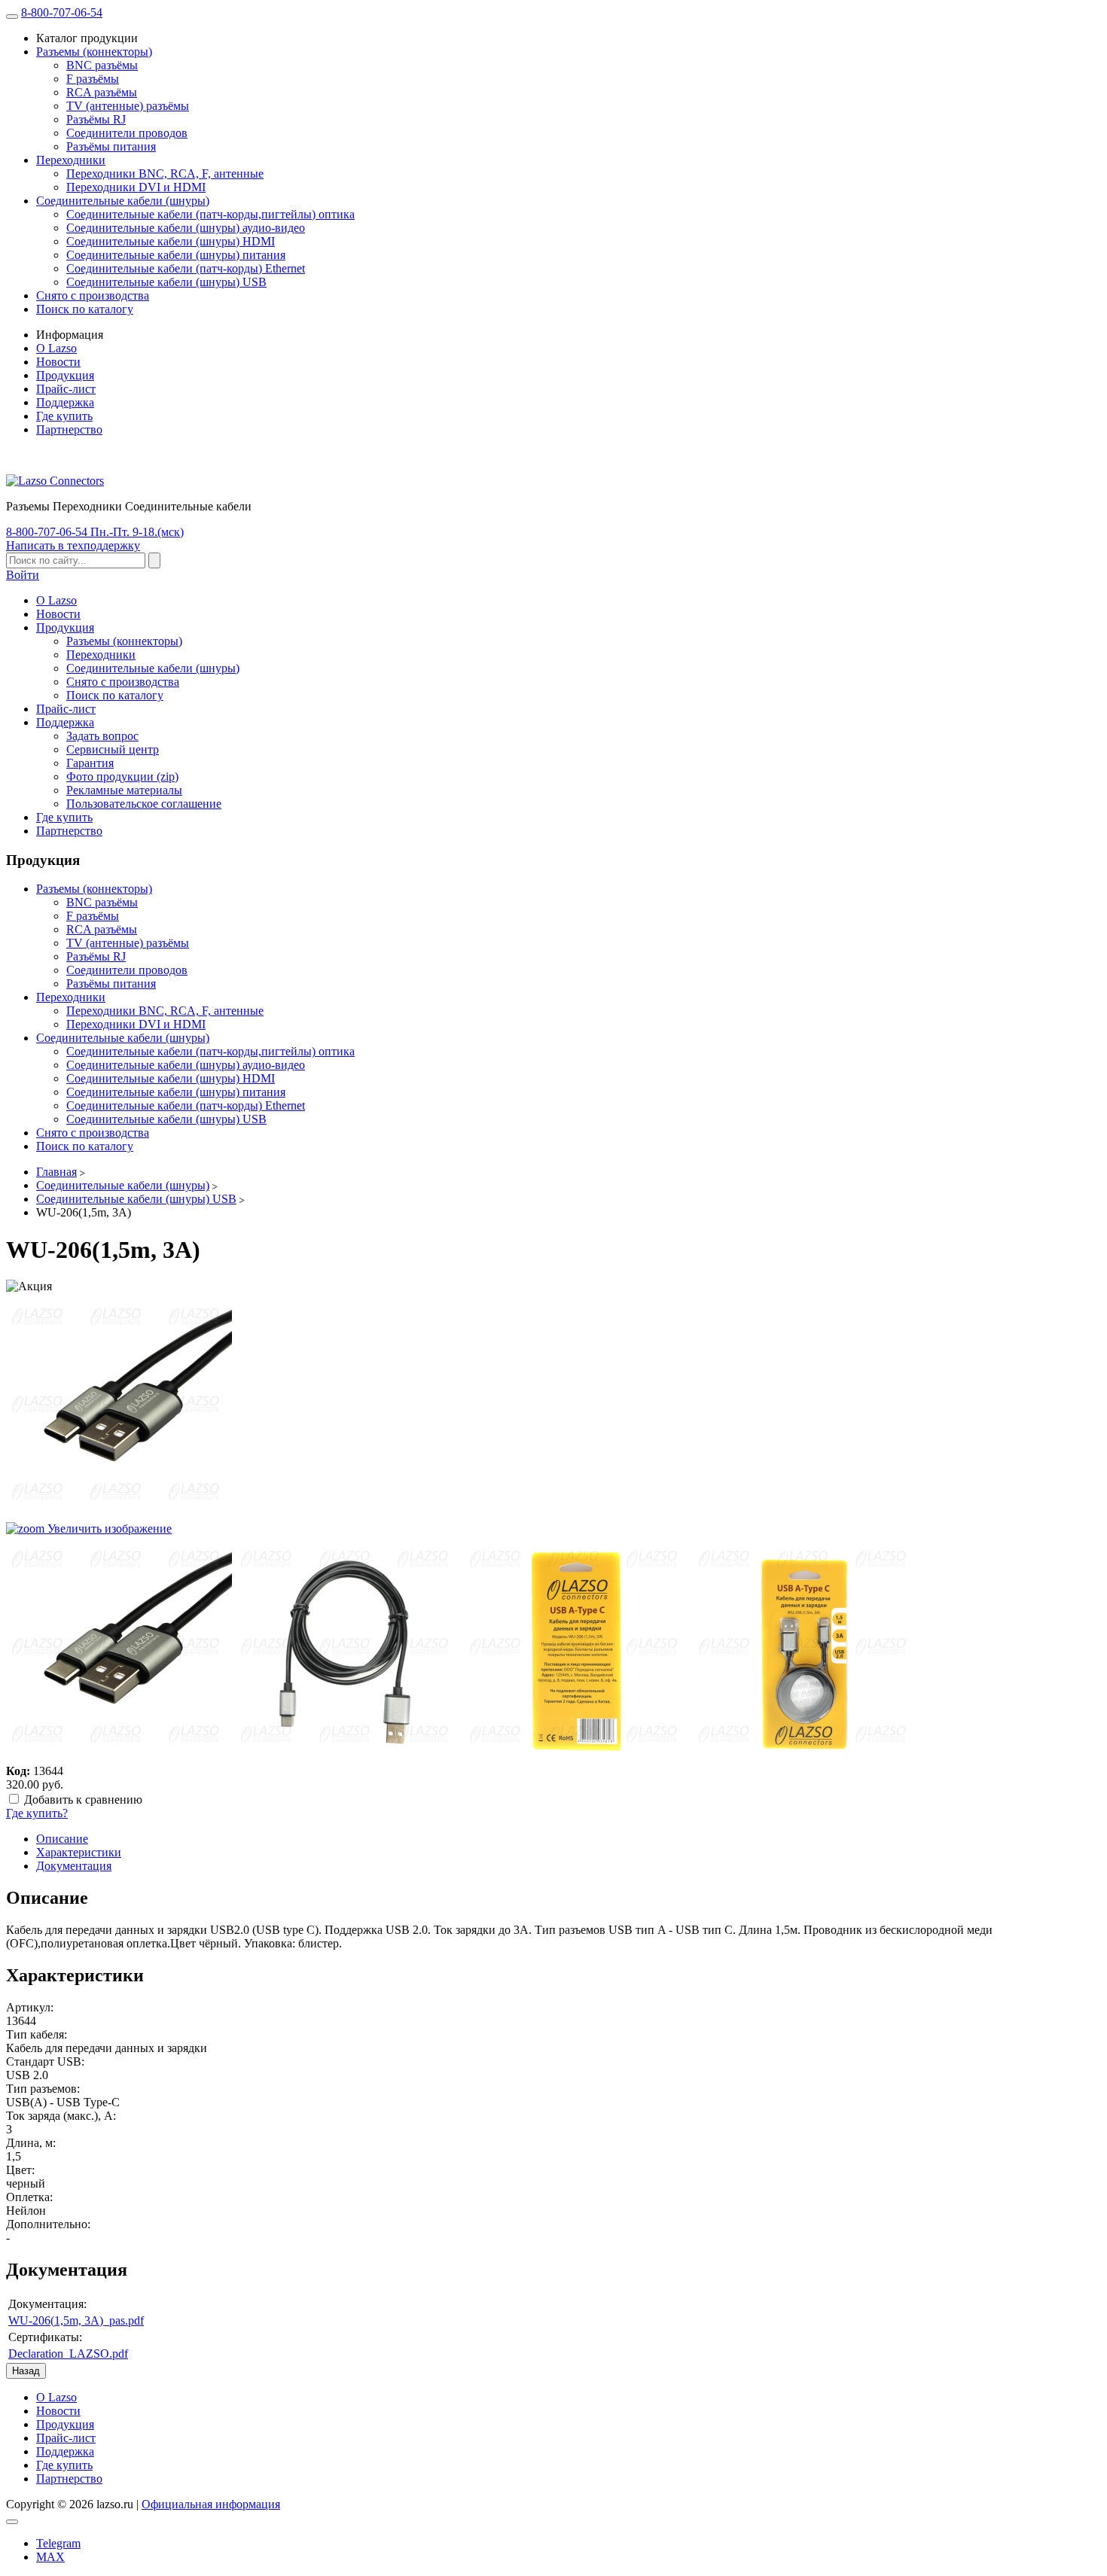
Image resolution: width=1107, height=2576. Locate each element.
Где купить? (37, 1813)
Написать (73, 545)
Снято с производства (93, 295)
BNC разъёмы (102, 65)
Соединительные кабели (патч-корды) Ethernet (186, 268)
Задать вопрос (102, 736)
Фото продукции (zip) (122, 776)
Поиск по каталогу (85, 309)
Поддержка (65, 402)
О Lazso (56, 348)
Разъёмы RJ (96, 119)
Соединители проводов (127, 133)
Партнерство (69, 429)
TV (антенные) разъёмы (128, 106)
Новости (58, 362)
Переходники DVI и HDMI (136, 187)
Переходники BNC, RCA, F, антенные (165, 174)
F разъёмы (93, 79)
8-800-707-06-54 (62, 12)
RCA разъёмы (102, 92)
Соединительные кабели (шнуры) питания (176, 255)
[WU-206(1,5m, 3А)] (119, 1649)
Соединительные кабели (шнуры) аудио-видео (186, 228)
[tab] (62, 1839)
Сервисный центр (113, 749)
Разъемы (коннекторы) (94, 52)
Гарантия (90, 763)
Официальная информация (211, 2504)
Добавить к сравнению (83, 1800)
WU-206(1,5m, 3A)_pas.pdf (76, 2320)
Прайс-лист (66, 389)
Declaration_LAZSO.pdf (68, 2354)
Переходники (71, 160)
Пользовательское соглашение (144, 804)
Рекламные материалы (124, 790)
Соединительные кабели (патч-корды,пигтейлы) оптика (210, 214)
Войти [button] (23, 575)
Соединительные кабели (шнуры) (123, 201)
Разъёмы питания (111, 146)
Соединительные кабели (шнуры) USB (166, 282)
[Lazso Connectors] (55, 481)
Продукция (65, 375)
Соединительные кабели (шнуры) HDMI (171, 241)
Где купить (64, 416)
